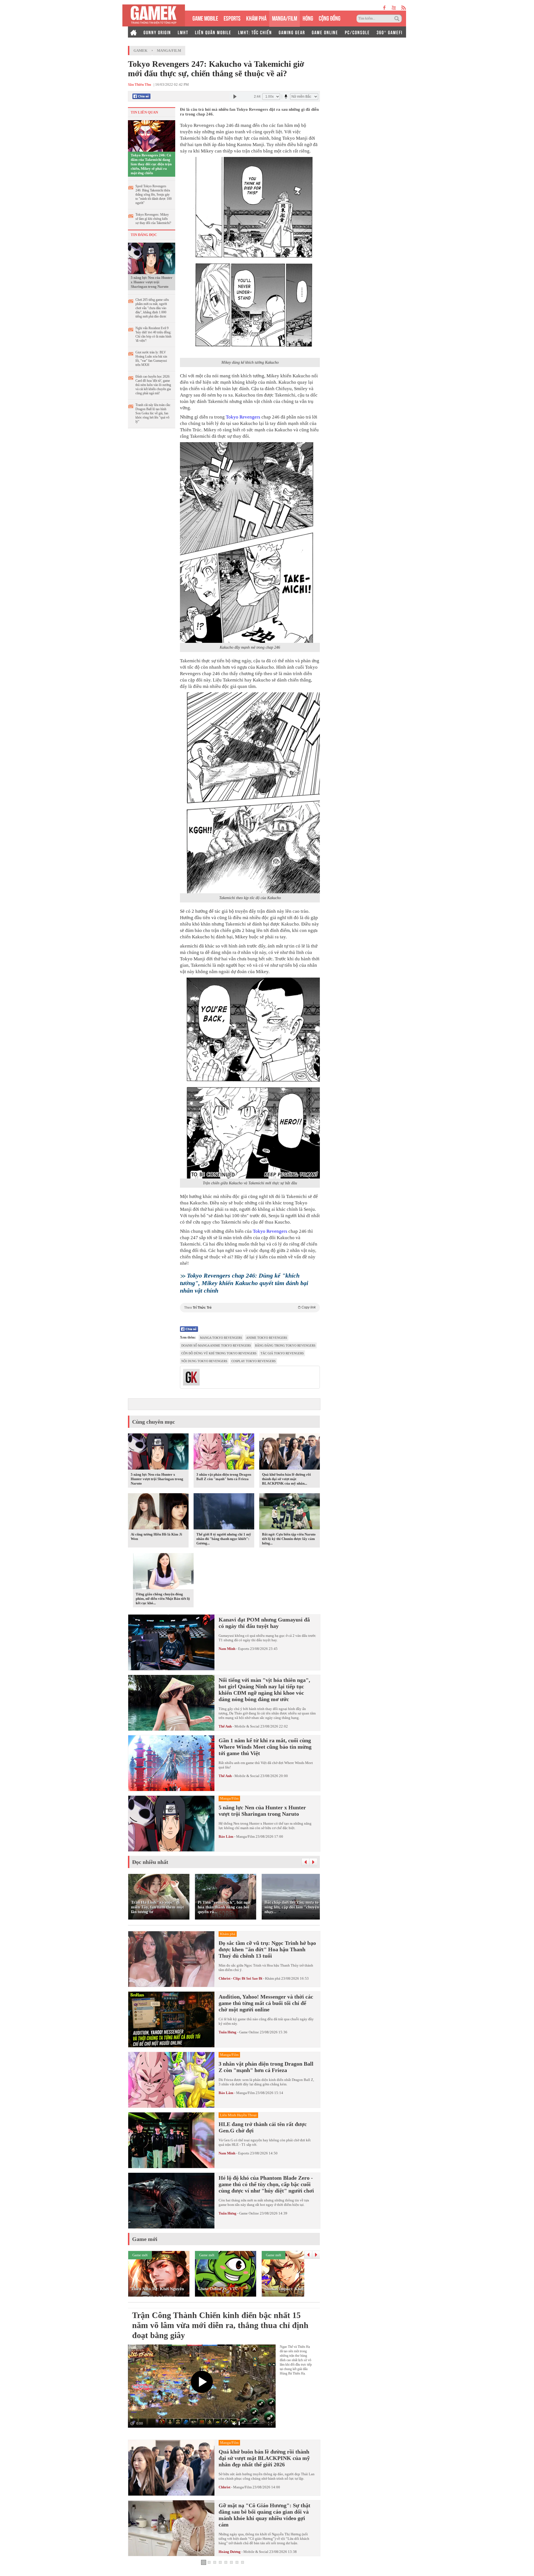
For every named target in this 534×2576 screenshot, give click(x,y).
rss (404, 8)
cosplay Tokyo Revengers (254, 1361)
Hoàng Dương (230, 2552)
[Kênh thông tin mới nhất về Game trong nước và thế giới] (154, 15)
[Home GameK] (133, 32)
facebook (385, 8)
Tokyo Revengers (243, 417)
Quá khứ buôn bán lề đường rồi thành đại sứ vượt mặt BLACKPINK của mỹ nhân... (286, 1479)
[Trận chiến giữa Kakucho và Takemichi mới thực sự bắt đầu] (250, 1078)
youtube (394, 8)
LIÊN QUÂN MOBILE (213, 32)
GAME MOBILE (205, 18)
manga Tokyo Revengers (221, 1338)
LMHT (183, 32)
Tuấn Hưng (228, 2032)
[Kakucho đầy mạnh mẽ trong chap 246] (250, 543)
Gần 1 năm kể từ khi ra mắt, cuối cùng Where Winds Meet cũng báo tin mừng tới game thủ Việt (265, 1747)
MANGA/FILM (285, 18)
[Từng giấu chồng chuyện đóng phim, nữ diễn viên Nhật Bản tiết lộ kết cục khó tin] (163, 1572)
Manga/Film (169, 51)
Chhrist (224, 2487)
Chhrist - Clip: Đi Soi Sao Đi (240, 1978)
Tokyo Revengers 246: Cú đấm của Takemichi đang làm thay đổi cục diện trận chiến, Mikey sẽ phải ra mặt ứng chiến (151, 164)
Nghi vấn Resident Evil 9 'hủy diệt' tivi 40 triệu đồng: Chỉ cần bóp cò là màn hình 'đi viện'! (153, 334)
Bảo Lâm (226, 1836)
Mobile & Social (247, 1726)
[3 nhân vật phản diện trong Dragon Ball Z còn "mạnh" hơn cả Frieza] (224, 1453)
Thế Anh (225, 1726)
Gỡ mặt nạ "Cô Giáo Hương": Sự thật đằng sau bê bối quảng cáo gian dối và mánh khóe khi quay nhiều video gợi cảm (264, 2515)
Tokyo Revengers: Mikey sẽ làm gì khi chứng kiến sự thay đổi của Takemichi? (153, 219)
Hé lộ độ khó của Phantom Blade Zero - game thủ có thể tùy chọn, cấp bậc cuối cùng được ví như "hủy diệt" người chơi (266, 2184)
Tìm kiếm (398, 19)
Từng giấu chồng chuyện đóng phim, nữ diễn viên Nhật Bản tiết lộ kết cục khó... (163, 1599)
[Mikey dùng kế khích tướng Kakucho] (250, 257)
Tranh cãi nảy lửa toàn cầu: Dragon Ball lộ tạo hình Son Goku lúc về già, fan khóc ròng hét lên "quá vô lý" (153, 413)
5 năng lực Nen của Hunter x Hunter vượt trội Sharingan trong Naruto (152, 282)
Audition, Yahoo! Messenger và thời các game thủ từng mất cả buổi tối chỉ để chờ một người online (266, 2003)
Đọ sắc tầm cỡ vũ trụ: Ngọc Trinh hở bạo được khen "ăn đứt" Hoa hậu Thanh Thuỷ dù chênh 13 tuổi (267, 1949)
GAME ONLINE (325, 32)
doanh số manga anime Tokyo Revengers (216, 1345)
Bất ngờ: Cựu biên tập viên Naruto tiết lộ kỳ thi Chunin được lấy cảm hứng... (289, 1539)
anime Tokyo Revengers (267, 1338)
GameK (140, 51)
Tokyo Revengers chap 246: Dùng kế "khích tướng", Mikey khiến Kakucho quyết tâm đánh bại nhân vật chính (244, 1283)
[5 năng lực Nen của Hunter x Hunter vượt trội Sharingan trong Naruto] (152, 258)
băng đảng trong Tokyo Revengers (285, 1345)
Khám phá (273, 1978)
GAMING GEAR (292, 32)
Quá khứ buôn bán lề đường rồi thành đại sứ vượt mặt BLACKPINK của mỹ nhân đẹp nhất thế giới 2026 (264, 2458)
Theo (250, 1307)
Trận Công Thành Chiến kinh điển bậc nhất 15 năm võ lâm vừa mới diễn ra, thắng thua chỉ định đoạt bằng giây (220, 2325)
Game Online (249, 2032)
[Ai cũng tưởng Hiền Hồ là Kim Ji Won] (158, 1512)
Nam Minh (227, 1649)
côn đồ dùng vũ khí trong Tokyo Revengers (219, 1353)
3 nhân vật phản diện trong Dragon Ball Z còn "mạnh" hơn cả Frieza (224, 1477)
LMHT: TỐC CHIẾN (255, 32)
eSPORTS (232, 18)
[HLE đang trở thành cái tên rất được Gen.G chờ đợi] (171, 2140)
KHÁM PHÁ (256, 18)
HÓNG (308, 18)
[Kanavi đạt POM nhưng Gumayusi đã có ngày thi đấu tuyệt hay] (171, 1642)
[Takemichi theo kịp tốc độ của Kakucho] (250, 793)
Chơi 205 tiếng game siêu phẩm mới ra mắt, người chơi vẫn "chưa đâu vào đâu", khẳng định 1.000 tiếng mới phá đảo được (152, 308)
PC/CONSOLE (357, 32)
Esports (244, 1649)
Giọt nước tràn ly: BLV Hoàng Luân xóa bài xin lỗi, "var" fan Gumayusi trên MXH (151, 359)
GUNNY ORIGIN (157, 32)
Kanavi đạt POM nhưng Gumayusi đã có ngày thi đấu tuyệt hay (264, 1623)
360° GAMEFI (390, 32)
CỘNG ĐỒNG (330, 18)
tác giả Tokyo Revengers (282, 1353)
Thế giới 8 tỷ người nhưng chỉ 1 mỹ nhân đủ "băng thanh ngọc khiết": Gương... (224, 1539)
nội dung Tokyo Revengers (204, 1361)
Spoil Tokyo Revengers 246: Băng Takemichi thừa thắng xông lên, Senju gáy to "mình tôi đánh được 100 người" (154, 195)
